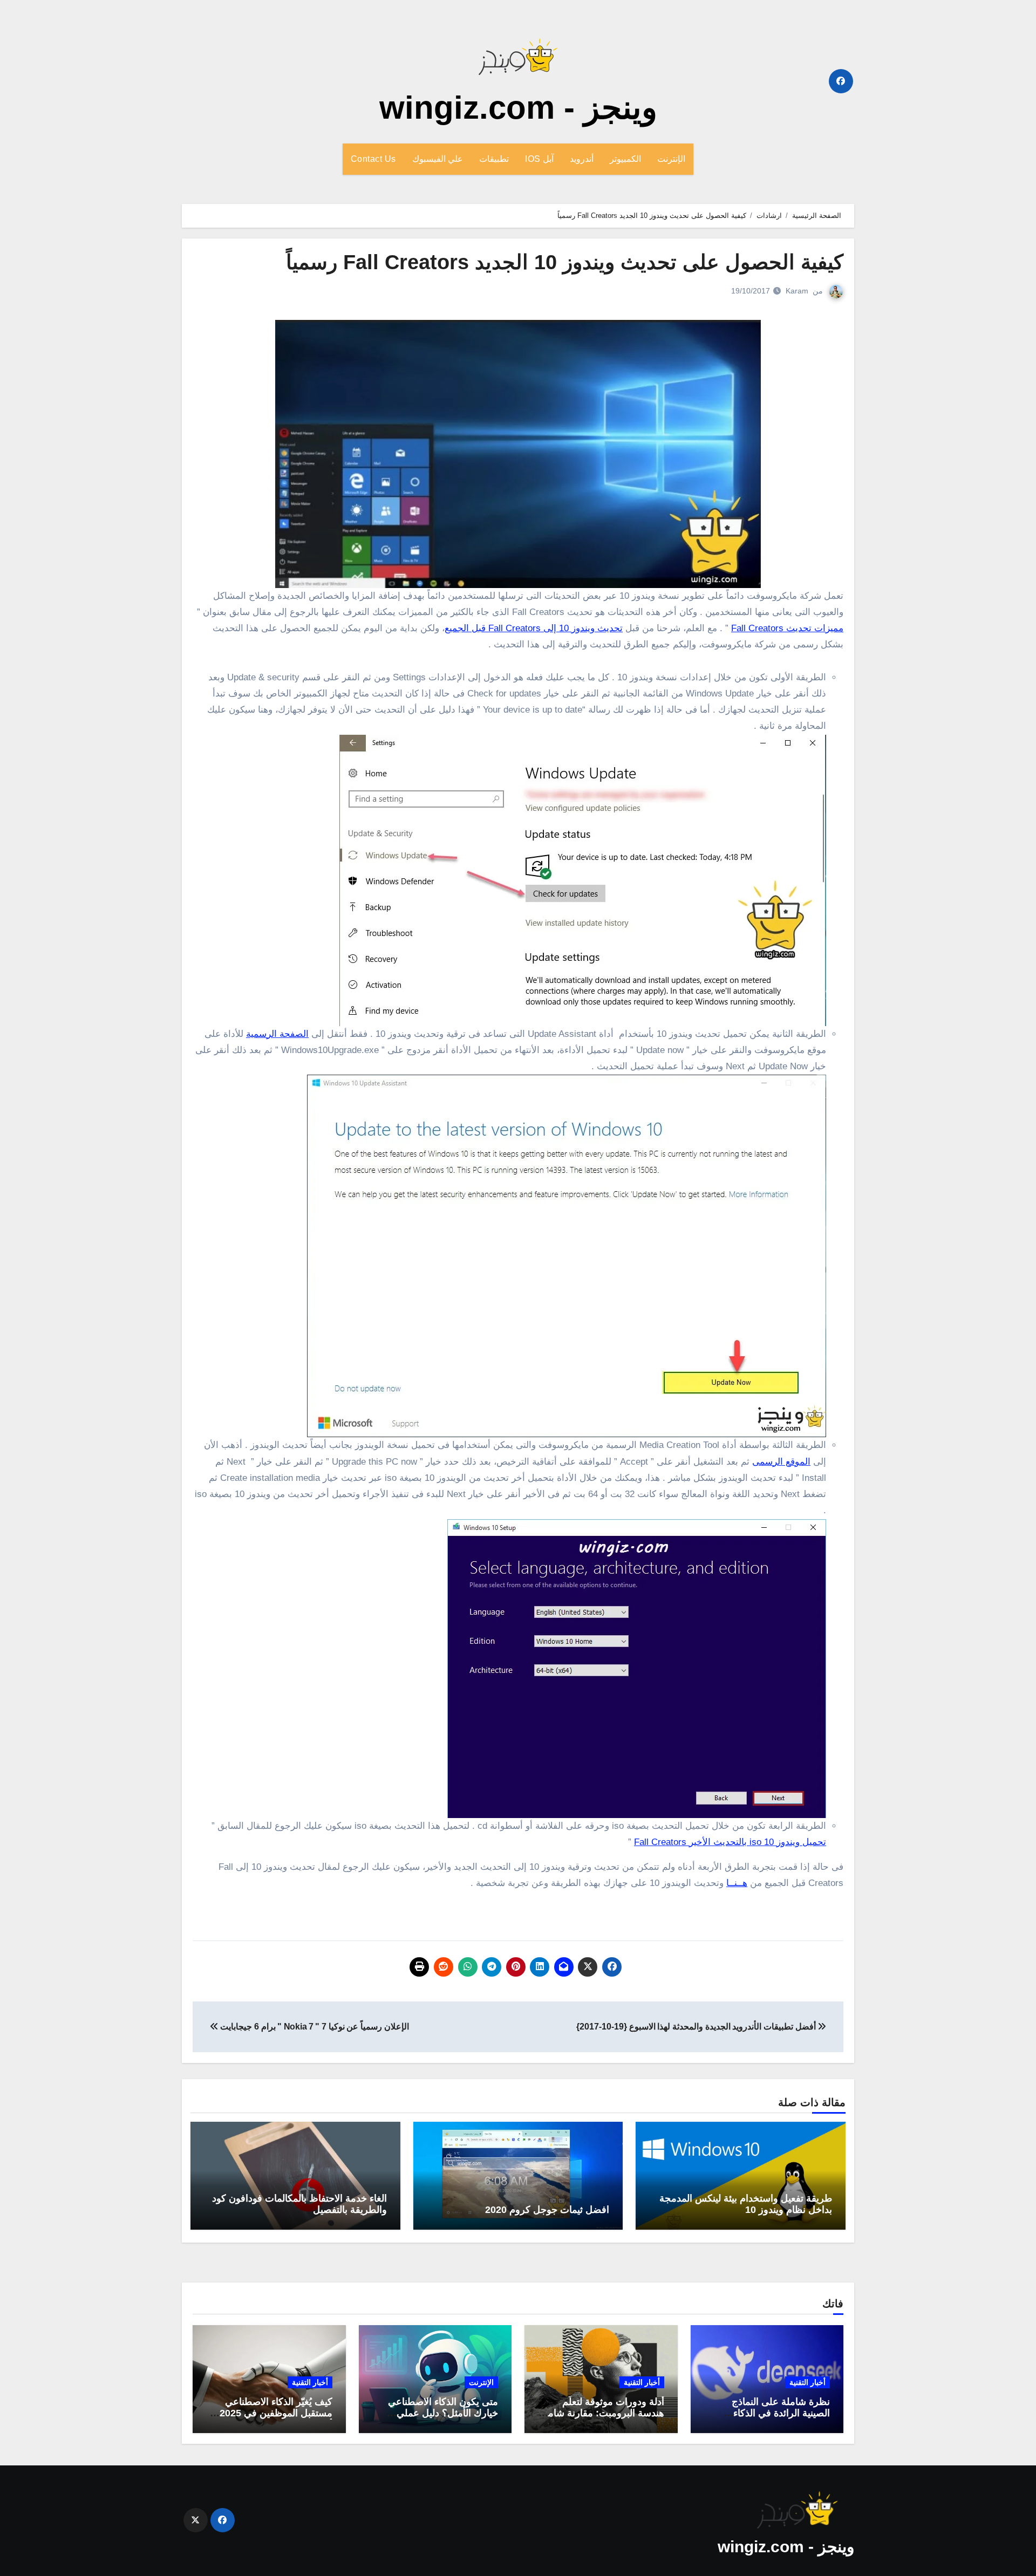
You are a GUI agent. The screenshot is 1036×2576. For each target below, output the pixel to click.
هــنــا (737, 1883)
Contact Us (373, 159)
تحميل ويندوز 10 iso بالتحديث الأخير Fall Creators (730, 1842)
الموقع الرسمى (781, 1462)
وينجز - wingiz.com (518, 108)
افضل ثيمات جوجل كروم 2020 (547, 2210)
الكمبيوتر (625, 159)
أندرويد (582, 159)
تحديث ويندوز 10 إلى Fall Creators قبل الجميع (534, 628)
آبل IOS (539, 159)
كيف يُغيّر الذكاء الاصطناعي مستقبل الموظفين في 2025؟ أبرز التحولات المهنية (273, 2413)
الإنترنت (671, 159)
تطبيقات (494, 159)
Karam (797, 291)
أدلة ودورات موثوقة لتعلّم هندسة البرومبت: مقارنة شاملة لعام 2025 (602, 2413)
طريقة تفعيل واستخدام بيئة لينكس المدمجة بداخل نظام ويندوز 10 (746, 2204)
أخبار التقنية (807, 2382)
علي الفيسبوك (438, 159)
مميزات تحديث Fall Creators (787, 628)
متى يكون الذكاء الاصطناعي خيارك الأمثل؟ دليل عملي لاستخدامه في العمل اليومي (442, 2413)
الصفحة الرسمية (277, 1034)
